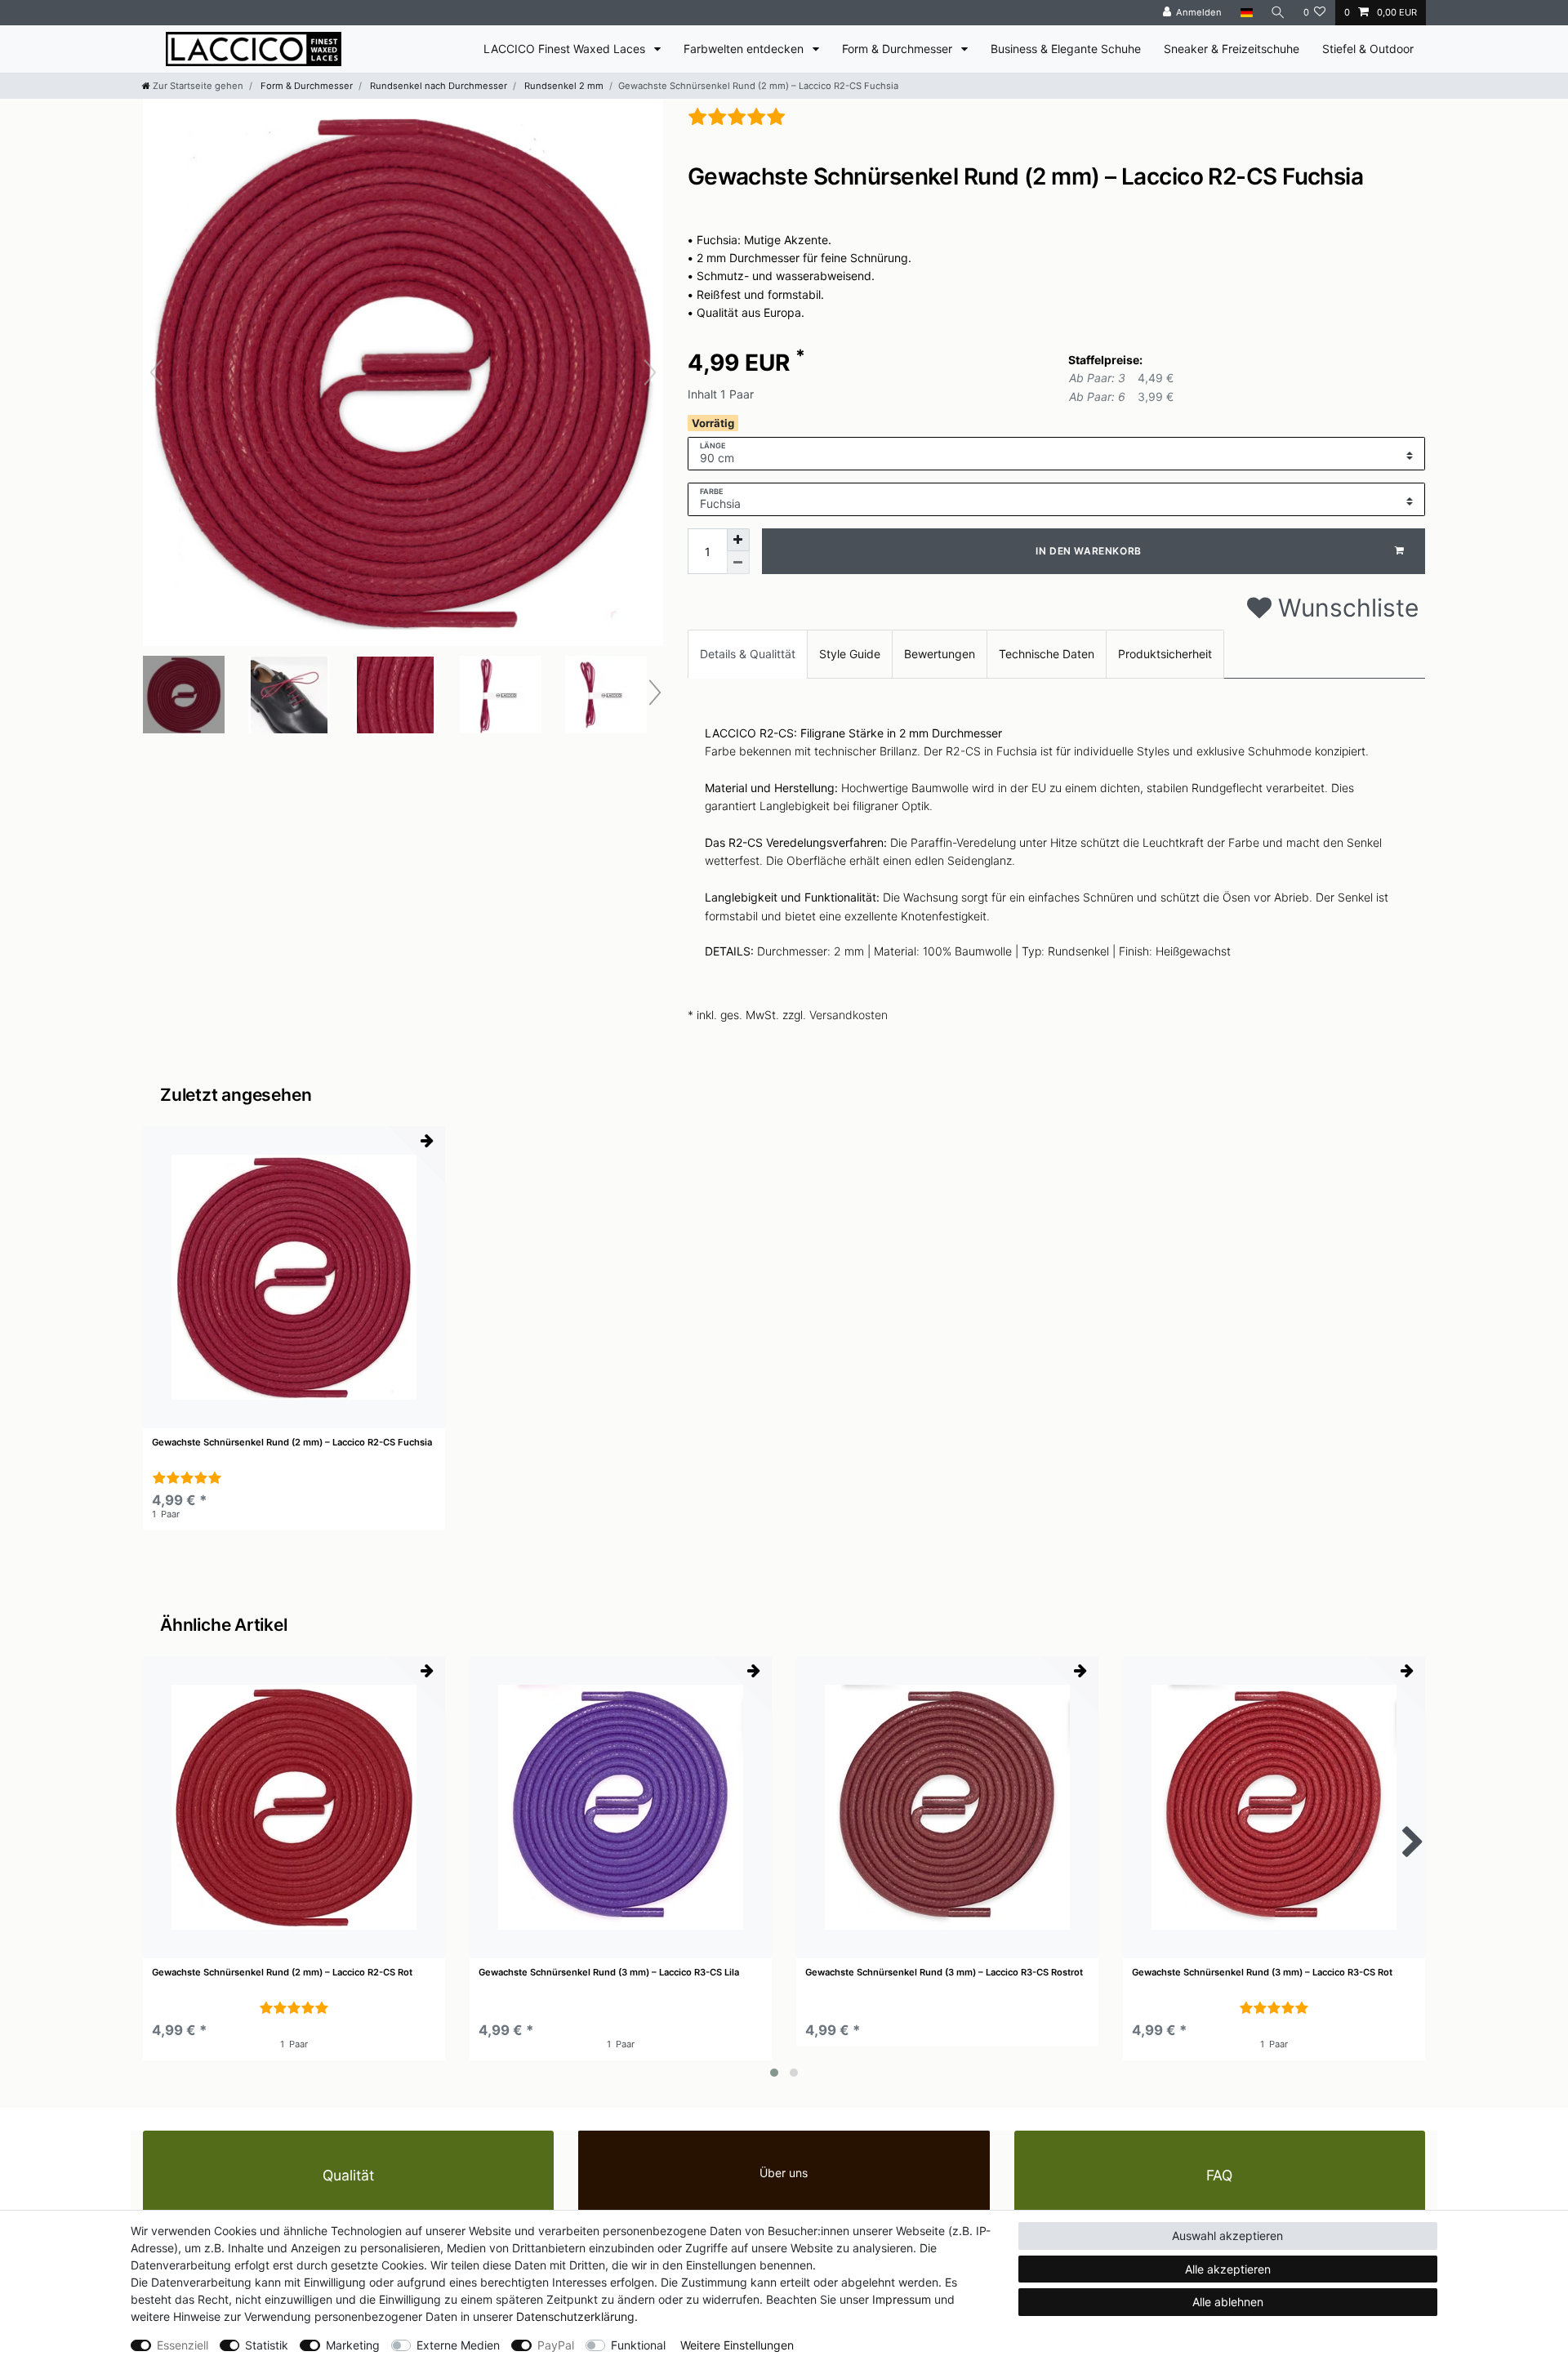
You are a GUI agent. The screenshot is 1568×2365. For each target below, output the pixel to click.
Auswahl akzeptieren (1227, 2236)
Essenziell (183, 2345)
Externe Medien (458, 2345)
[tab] (748, 654)
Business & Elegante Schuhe (1066, 49)
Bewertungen (940, 654)
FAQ (1219, 2175)
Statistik (267, 2345)
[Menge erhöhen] (738, 540)
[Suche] (1278, 13)
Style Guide (850, 654)
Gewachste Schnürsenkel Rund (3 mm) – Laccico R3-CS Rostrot (944, 1973)
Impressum (902, 2299)
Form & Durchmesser (899, 49)
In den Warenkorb (1089, 551)
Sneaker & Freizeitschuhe (1232, 49)
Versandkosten (849, 1015)
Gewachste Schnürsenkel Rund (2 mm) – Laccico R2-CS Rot (282, 1973)
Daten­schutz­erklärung (575, 2316)
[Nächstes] (650, 372)
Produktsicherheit (1165, 654)
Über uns (784, 2173)
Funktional (638, 2345)
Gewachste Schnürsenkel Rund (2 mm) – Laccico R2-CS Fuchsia (292, 1443)
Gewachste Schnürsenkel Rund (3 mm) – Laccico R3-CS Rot (1262, 1973)
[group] (294, 1277)
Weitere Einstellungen (737, 2345)
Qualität (348, 2175)
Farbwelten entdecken (745, 49)
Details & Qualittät (748, 654)
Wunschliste (1345, 608)
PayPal (556, 2345)
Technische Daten (1047, 654)
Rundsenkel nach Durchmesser (437, 86)
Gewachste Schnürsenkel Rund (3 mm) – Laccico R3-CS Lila (609, 1973)
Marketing (353, 2345)
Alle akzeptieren (1228, 2269)
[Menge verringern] (738, 563)
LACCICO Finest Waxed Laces (566, 49)
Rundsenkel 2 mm (563, 86)
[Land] (1246, 13)
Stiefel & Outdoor (1368, 49)
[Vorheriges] (156, 372)
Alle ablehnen (1228, 2302)
